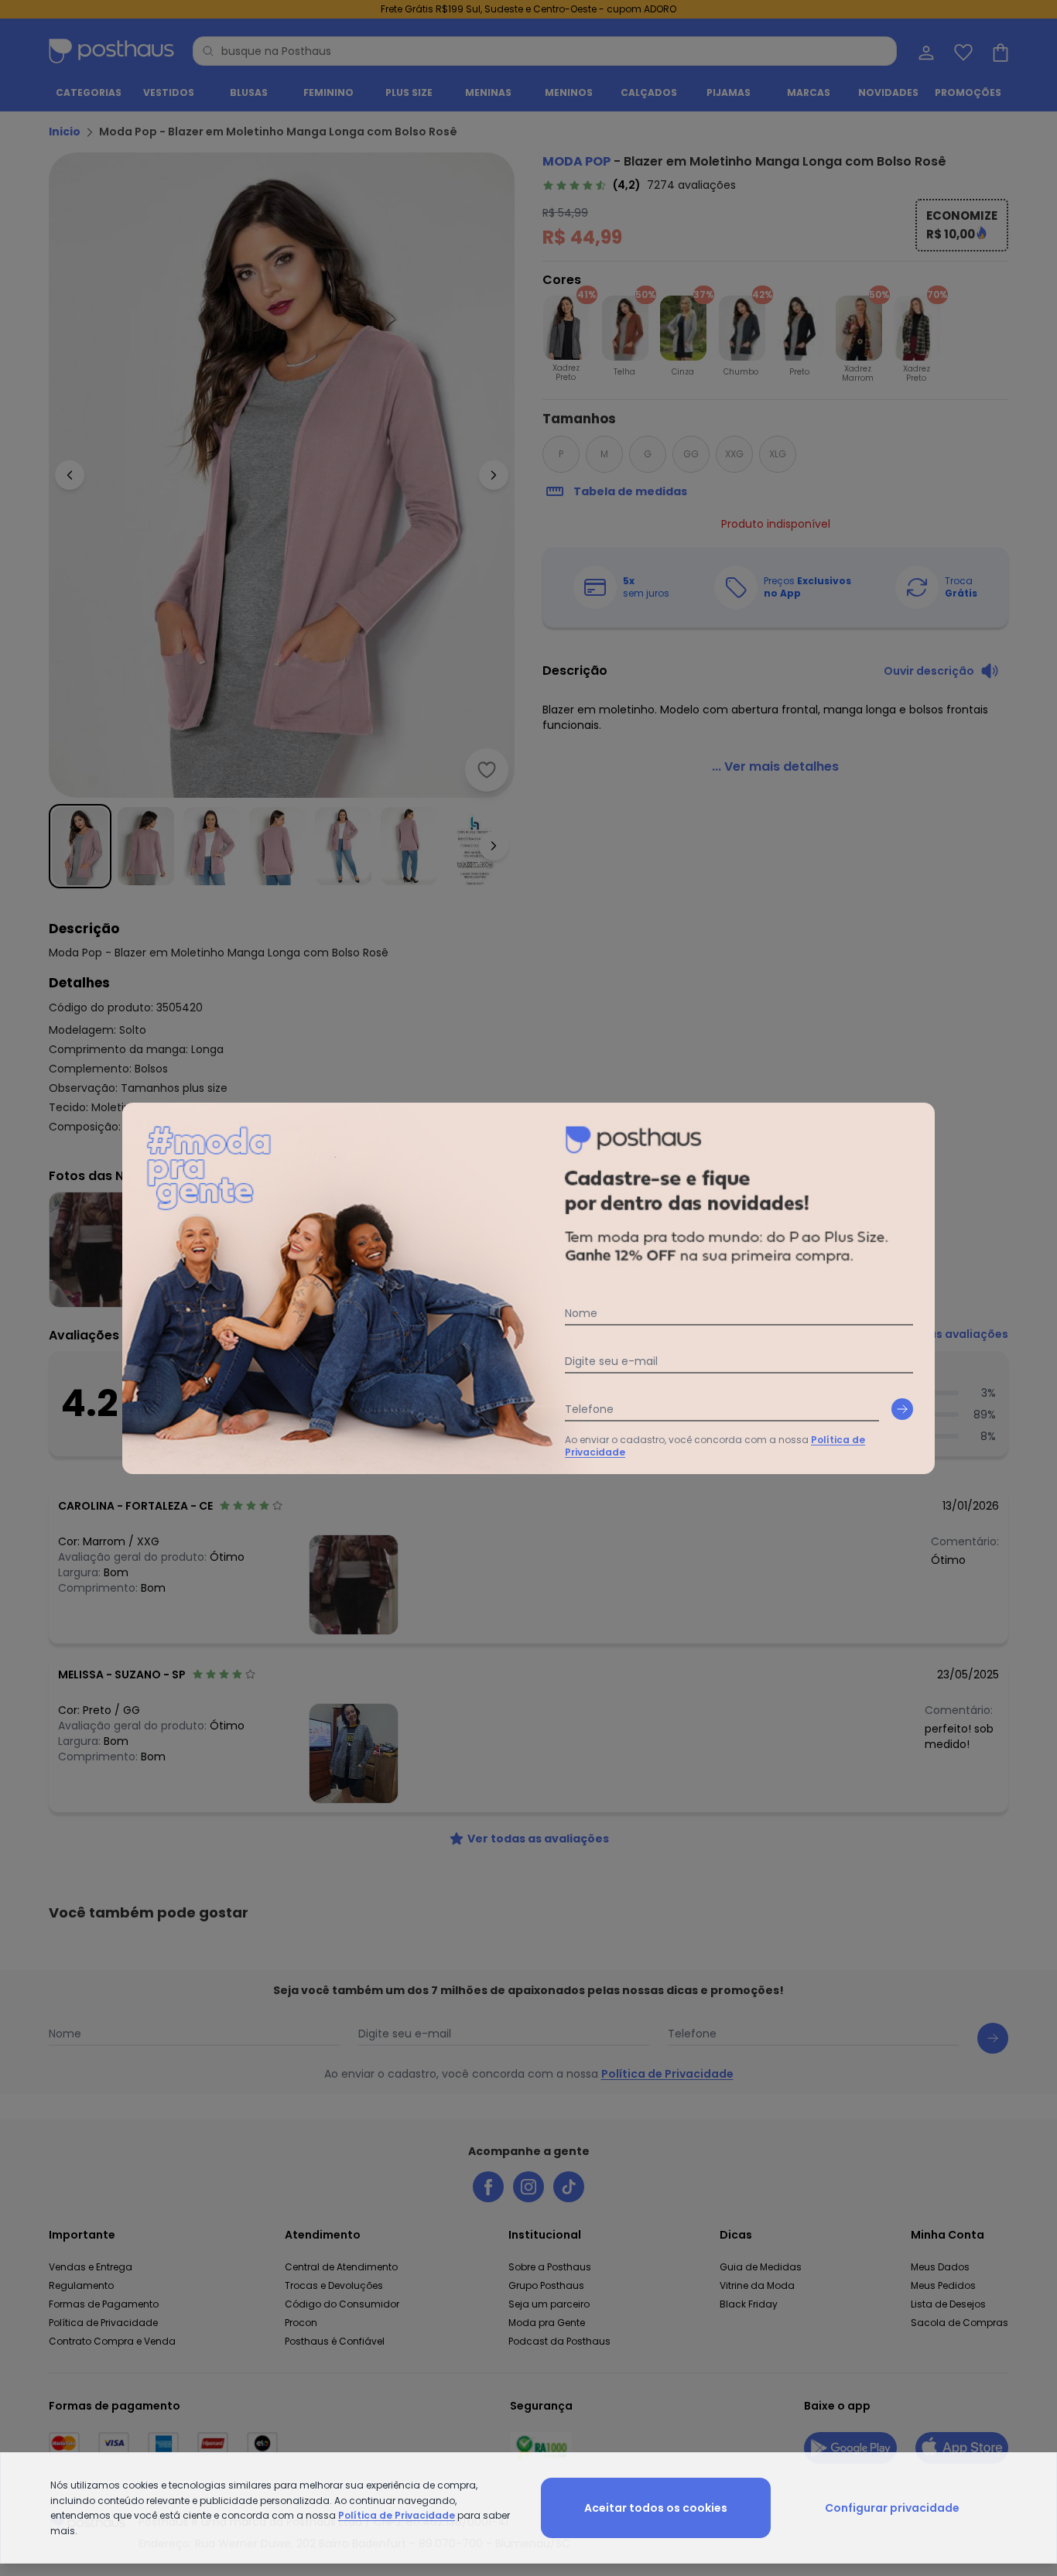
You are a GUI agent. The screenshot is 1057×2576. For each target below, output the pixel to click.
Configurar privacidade (892, 2508)
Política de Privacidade (397, 2515)
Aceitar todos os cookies (656, 2508)
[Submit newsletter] (902, 1409)
